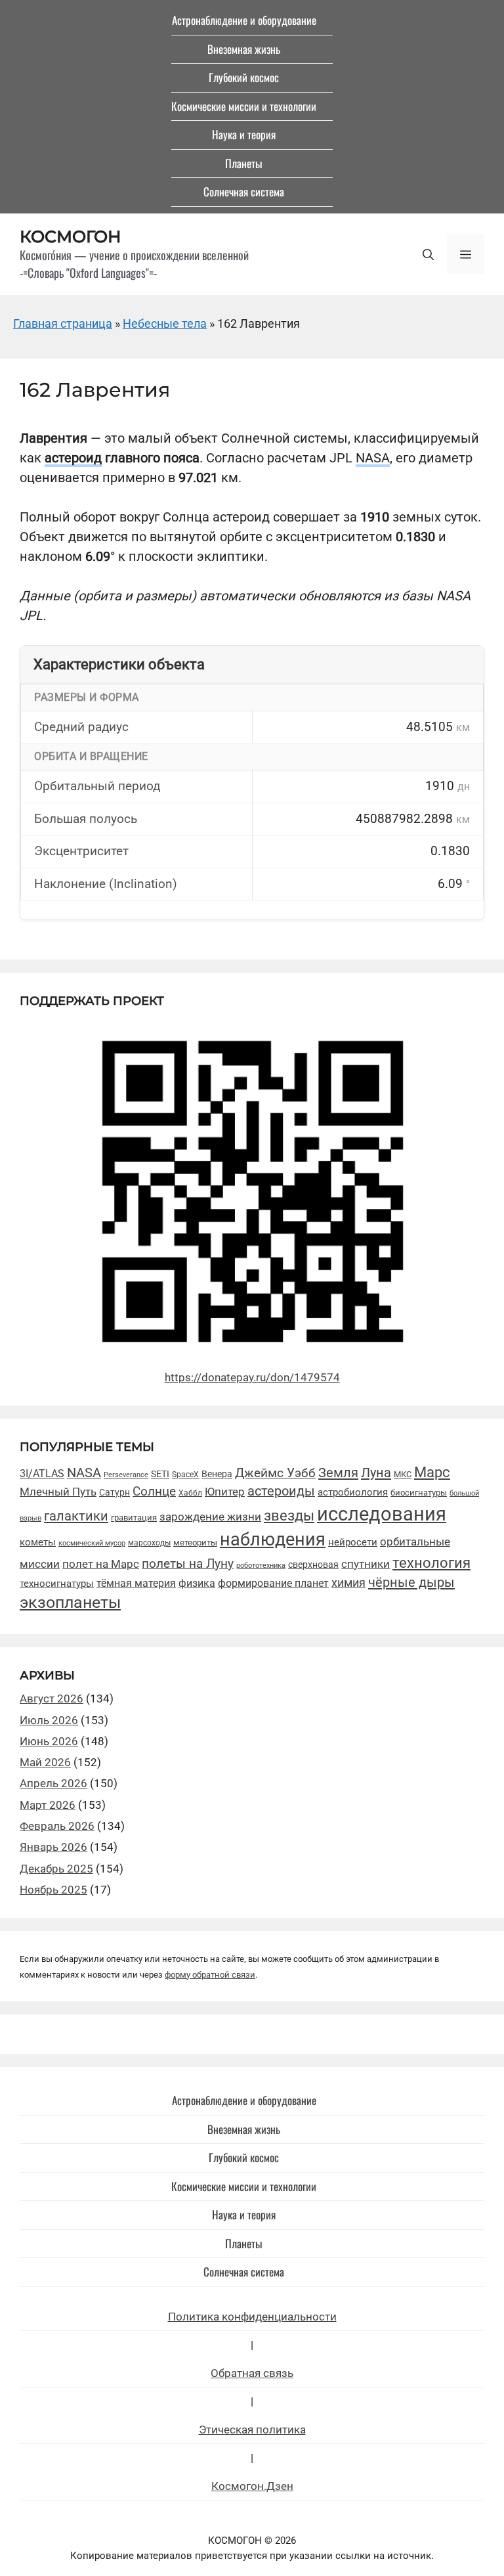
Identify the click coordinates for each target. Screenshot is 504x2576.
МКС (403, 1474)
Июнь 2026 (49, 1741)
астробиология (353, 1492)
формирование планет (273, 1583)
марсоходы (149, 1543)
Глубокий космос (244, 77)
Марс (432, 1472)
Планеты (244, 163)
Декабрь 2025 (56, 1869)
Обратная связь (252, 2373)
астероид (73, 458)
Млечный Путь (58, 1492)
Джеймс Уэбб (275, 1473)
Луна (376, 1473)
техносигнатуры (57, 1584)
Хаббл (190, 1493)
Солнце (154, 1492)
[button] (428, 254)
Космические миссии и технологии (244, 106)
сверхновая (313, 1565)
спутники (366, 1564)
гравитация (134, 1518)
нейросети (353, 1542)
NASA (373, 458)
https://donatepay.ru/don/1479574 (252, 1377)
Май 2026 (45, 1762)
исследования (382, 1514)
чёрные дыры (411, 1582)
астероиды (281, 1491)
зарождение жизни (210, 1517)
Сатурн (115, 1492)
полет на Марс (101, 1564)
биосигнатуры (419, 1493)
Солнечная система (244, 191)
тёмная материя (136, 1583)
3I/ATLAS (42, 1474)
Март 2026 (48, 1805)
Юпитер (225, 1492)
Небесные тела (165, 323)
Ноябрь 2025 (53, 1890)
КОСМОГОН (71, 236)
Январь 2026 (53, 1847)
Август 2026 (52, 1699)
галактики (76, 1516)
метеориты (195, 1543)
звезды (289, 1515)
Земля (338, 1473)
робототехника (261, 1566)
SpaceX (185, 1474)
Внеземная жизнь (244, 49)
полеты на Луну (188, 1564)
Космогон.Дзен (252, 2486)
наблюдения (273, 1540)
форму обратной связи (210, 1975)
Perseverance (126, 1475)
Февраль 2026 (57, 1826)
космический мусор (92, 1543)
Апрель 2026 (53, 1783)
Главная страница (63, 323)
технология (431, 1563)
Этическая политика (252, 2430)
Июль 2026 (49, 1720)
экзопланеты (70, 1602)
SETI (160, 1474)
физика (197, 1583)
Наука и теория (244, 134)
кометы (38, 1542)
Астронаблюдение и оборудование (244, 20)
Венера (217, 1474)
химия (348, 1583)
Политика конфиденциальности (252, 2317)
